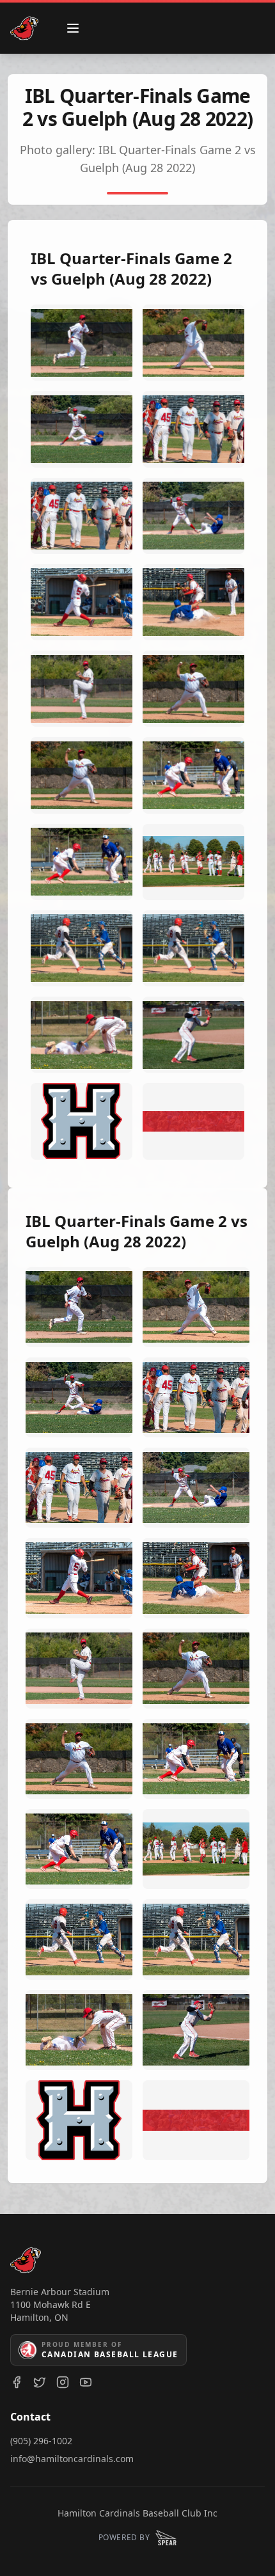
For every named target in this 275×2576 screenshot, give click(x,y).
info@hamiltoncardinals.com (72, 2459)
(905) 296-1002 (41, 2441)
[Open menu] (73, 28)
